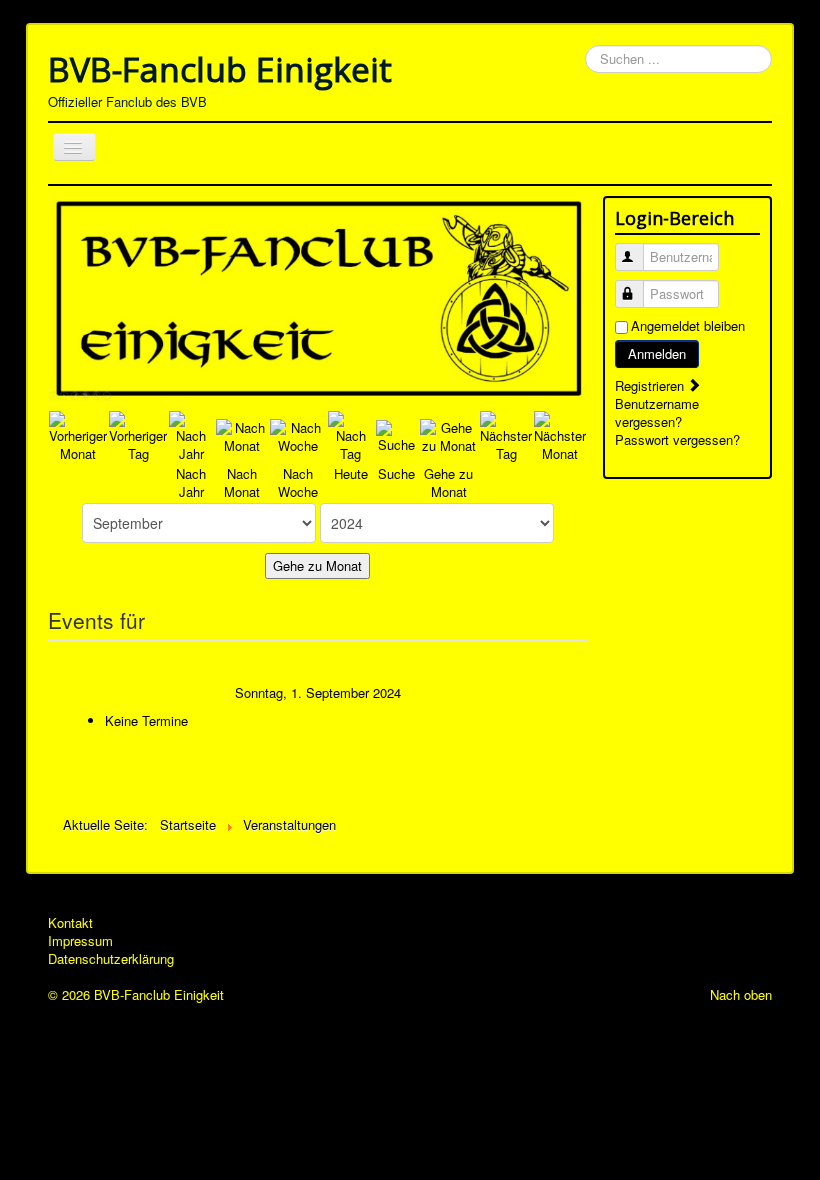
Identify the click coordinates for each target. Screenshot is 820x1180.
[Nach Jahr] (191, 434)
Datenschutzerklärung (111, 959)
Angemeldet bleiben (688, 326)
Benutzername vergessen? (657, 412)
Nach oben (741, 994)
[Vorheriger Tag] (138, 434)
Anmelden (657, 353)
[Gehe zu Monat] (449, 434)
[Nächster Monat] (560, 434)
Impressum (80, 941)
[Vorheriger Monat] (78, 434)
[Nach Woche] (298, 434)
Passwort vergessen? (677, 439)
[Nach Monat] (242, 434)
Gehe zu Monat (317, 565)
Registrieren (651, 385)
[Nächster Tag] (506, 434)
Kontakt (70, 923)
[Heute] (351, 434)
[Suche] (397, 434)
